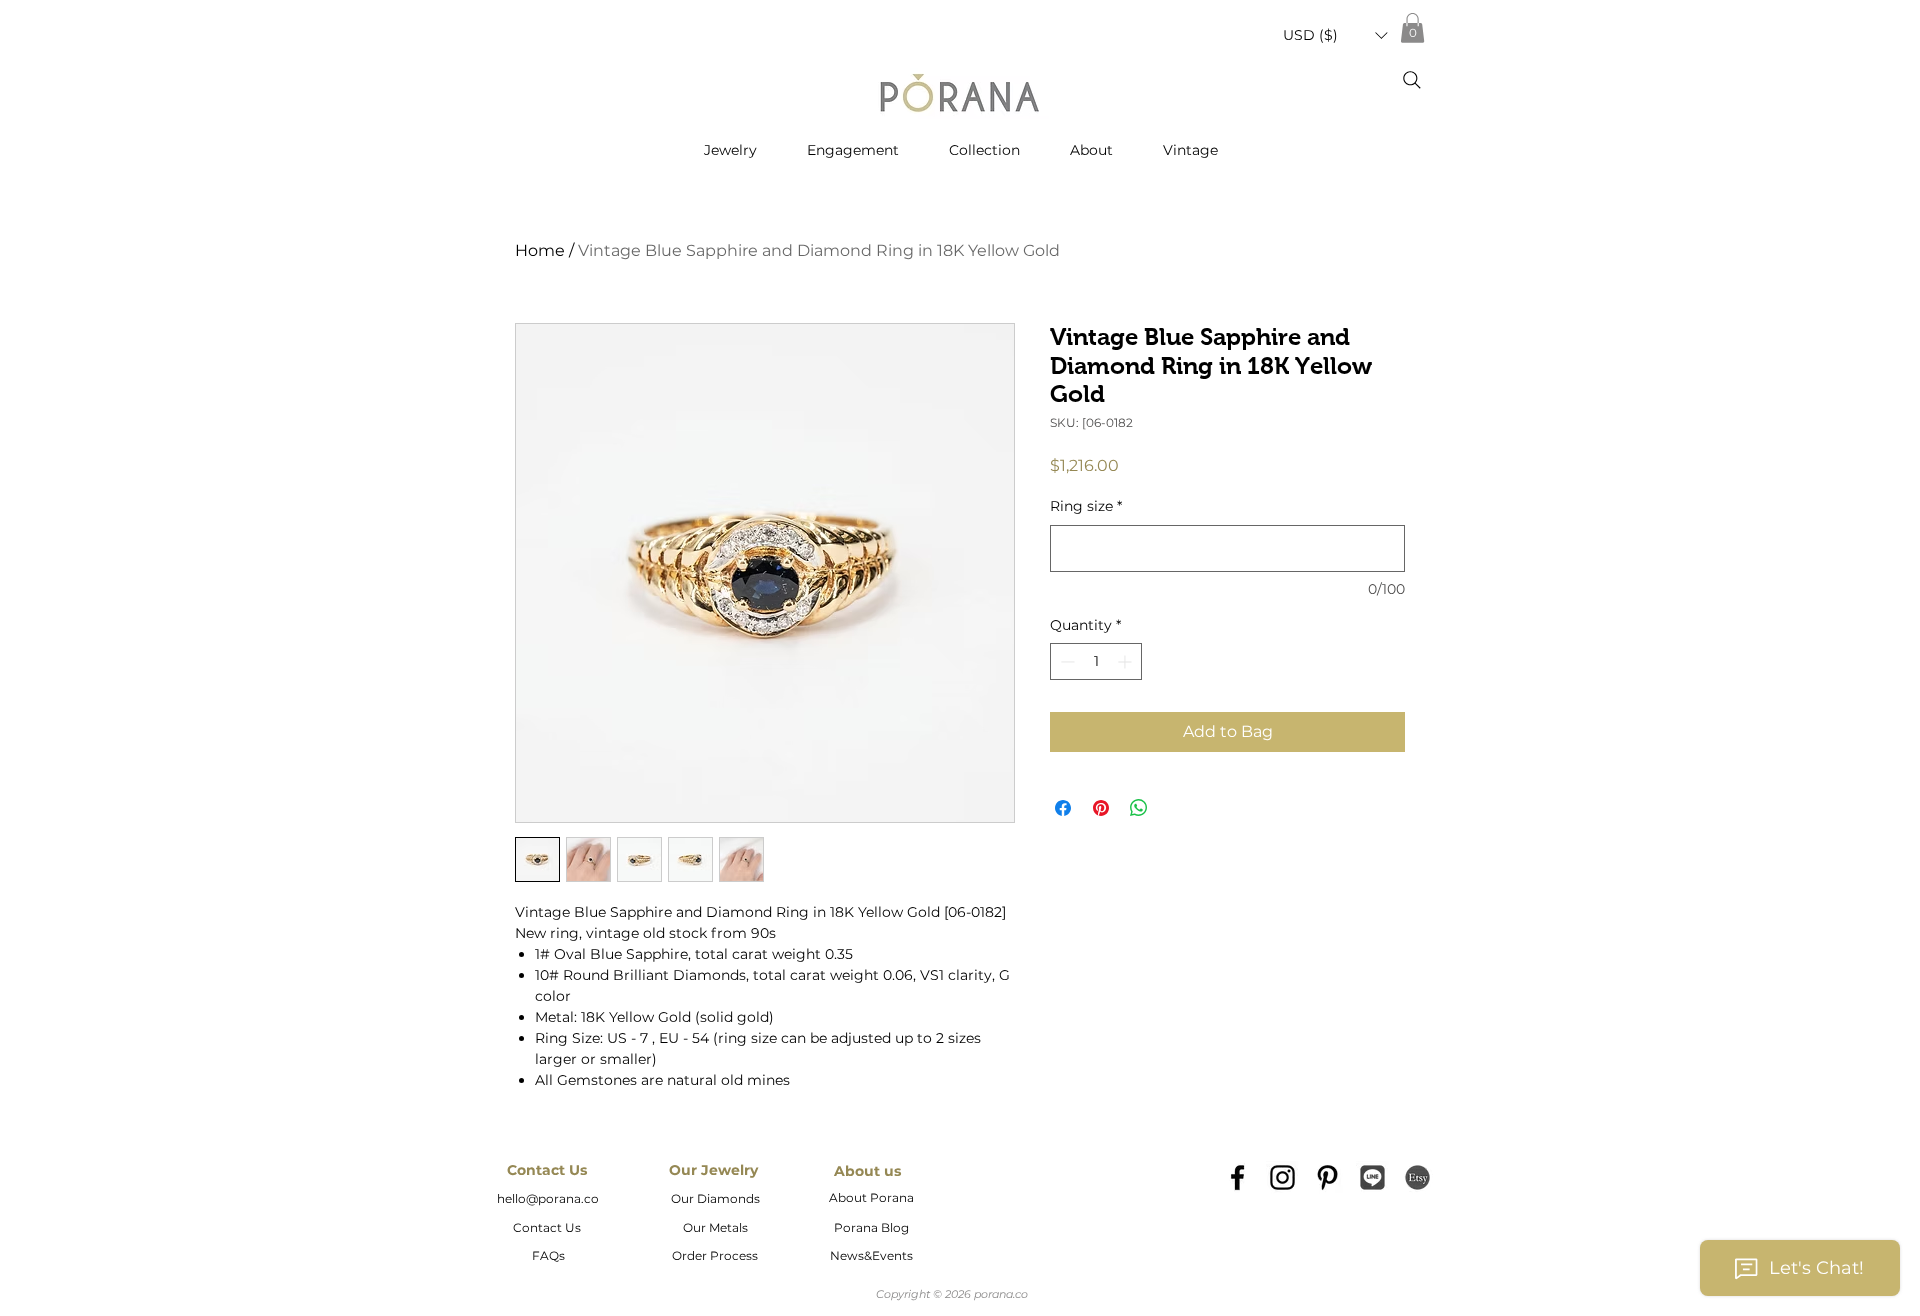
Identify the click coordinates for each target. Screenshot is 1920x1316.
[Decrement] (1065, 661)
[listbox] (1335, 35)
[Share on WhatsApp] (1139, 808)
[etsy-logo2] (1417, 1177)
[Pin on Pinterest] (1101, 808)
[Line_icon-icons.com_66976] (1372, 1177)
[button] (1335, 35)
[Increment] (1126, 661)
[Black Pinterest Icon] (1327, 1177)
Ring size (1086, 506)
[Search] (1412, 80)
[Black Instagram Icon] (1282, 1177)
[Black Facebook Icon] (1237, 1177)
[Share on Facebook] (1063, 808)
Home (540, 250)
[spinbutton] (1096, 661)
